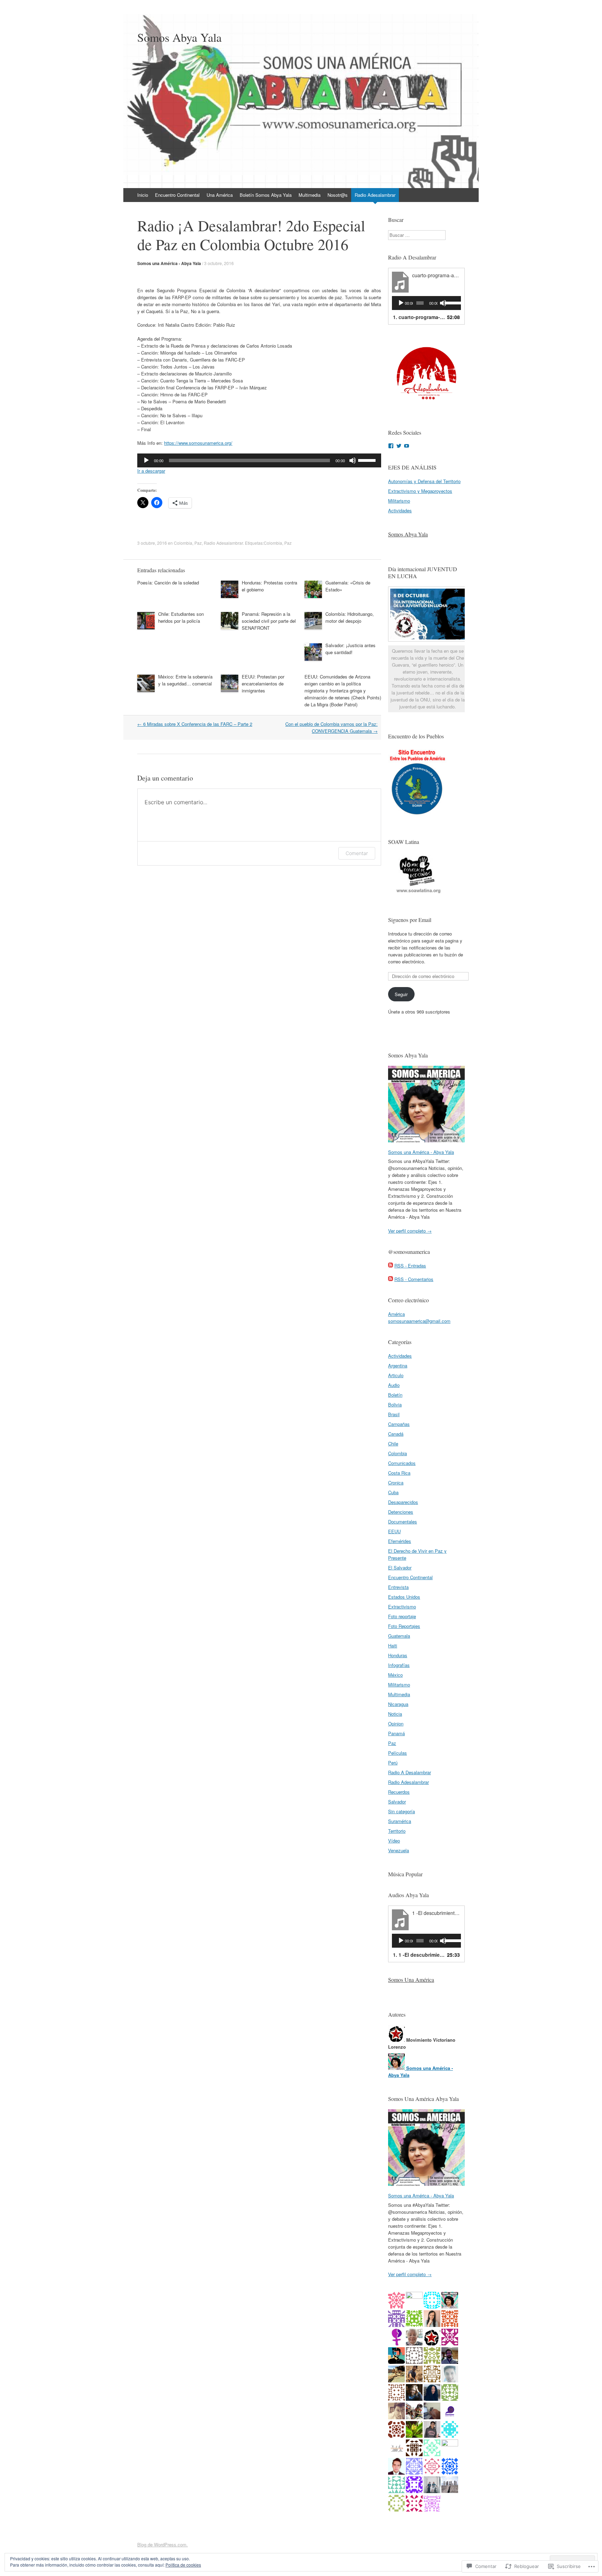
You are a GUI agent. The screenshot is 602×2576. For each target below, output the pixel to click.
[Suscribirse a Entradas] (391, 1266)
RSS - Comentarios (414, 1279)
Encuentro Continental (177, 195)
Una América (220, 195)
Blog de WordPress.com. (163, 2544)
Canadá (396, 1434)
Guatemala (399, 1636)
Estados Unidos (404, 1597)
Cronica (396, 1483)
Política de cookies (183, 2565)
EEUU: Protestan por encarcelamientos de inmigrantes (263, 684)
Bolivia (395, 1405)
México (395, 1675)
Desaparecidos (403, 1502)
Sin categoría (402, 1811)
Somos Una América (411, 1980)
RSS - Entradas (410, 1266)
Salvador (397, 1802)
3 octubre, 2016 (219, 263)
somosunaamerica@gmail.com (419, 1321)
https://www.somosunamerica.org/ (198, 443)
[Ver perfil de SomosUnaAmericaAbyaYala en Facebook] (391, 446)
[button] (426, 377)
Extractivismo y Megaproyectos (420, 491)
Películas (398, 1753)
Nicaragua (398, 1704)
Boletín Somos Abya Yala (266, 195)
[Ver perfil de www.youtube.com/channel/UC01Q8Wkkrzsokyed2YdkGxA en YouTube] (407, 446)
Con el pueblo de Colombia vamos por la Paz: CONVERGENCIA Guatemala (331, 727)
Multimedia (310, 195)
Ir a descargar (151, 471)
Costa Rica (399, 1473)
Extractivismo (402, 1607)
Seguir (401, 994)
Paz (198, 543)
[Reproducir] (146, 460)
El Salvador (400, 1568)
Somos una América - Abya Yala (169, 263)
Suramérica (400, 1821)
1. (419, 317)
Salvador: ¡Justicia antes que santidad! (350, 649)
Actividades (400, 510)
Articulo (396, 1375)
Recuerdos (399, 1792)
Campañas (399, 1424)
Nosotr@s (338, 195)
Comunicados (402, 1463)
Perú (393, 1763)
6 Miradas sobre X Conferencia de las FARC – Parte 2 (195, 724)
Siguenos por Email (410, 920)
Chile (393, 1444)
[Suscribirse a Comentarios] (391, 1279)
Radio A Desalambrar (410, 1772)
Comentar (357, 853)
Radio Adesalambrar (375, 195)
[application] (259, 460)
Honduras (398, 1655)
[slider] (368, 460)
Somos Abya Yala (408, 534)
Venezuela (399, 1850)
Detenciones (401, 1512)
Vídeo (394, 1841)
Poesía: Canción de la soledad (168, 583)
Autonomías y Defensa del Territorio (424, 481)
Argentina (398, 1365)
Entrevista (398, 1587)
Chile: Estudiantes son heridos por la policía (181, 617)
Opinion (396, 1724)
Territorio (397, 1831)
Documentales (403, 1522)
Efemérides (400, 1541)
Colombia (183, 543)
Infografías (399, 1665)
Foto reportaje (402, 1616)
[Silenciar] (353, 460)
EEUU (394, 1531)
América (396, 1314)
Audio (394, 1385)
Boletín (395, 1395)
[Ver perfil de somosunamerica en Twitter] (399, 446)
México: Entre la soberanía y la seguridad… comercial (185, 680)
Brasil (394, 1414)
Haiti (393, 1646)
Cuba (393, 1492)
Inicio (143, 195)
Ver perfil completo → (410, 1231)
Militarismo (399, 501)
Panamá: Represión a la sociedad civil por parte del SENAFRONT (269, 621)
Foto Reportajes (404, 1626)
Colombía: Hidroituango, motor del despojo (350, 617)
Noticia (395, 1714)
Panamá (396, 1733)
